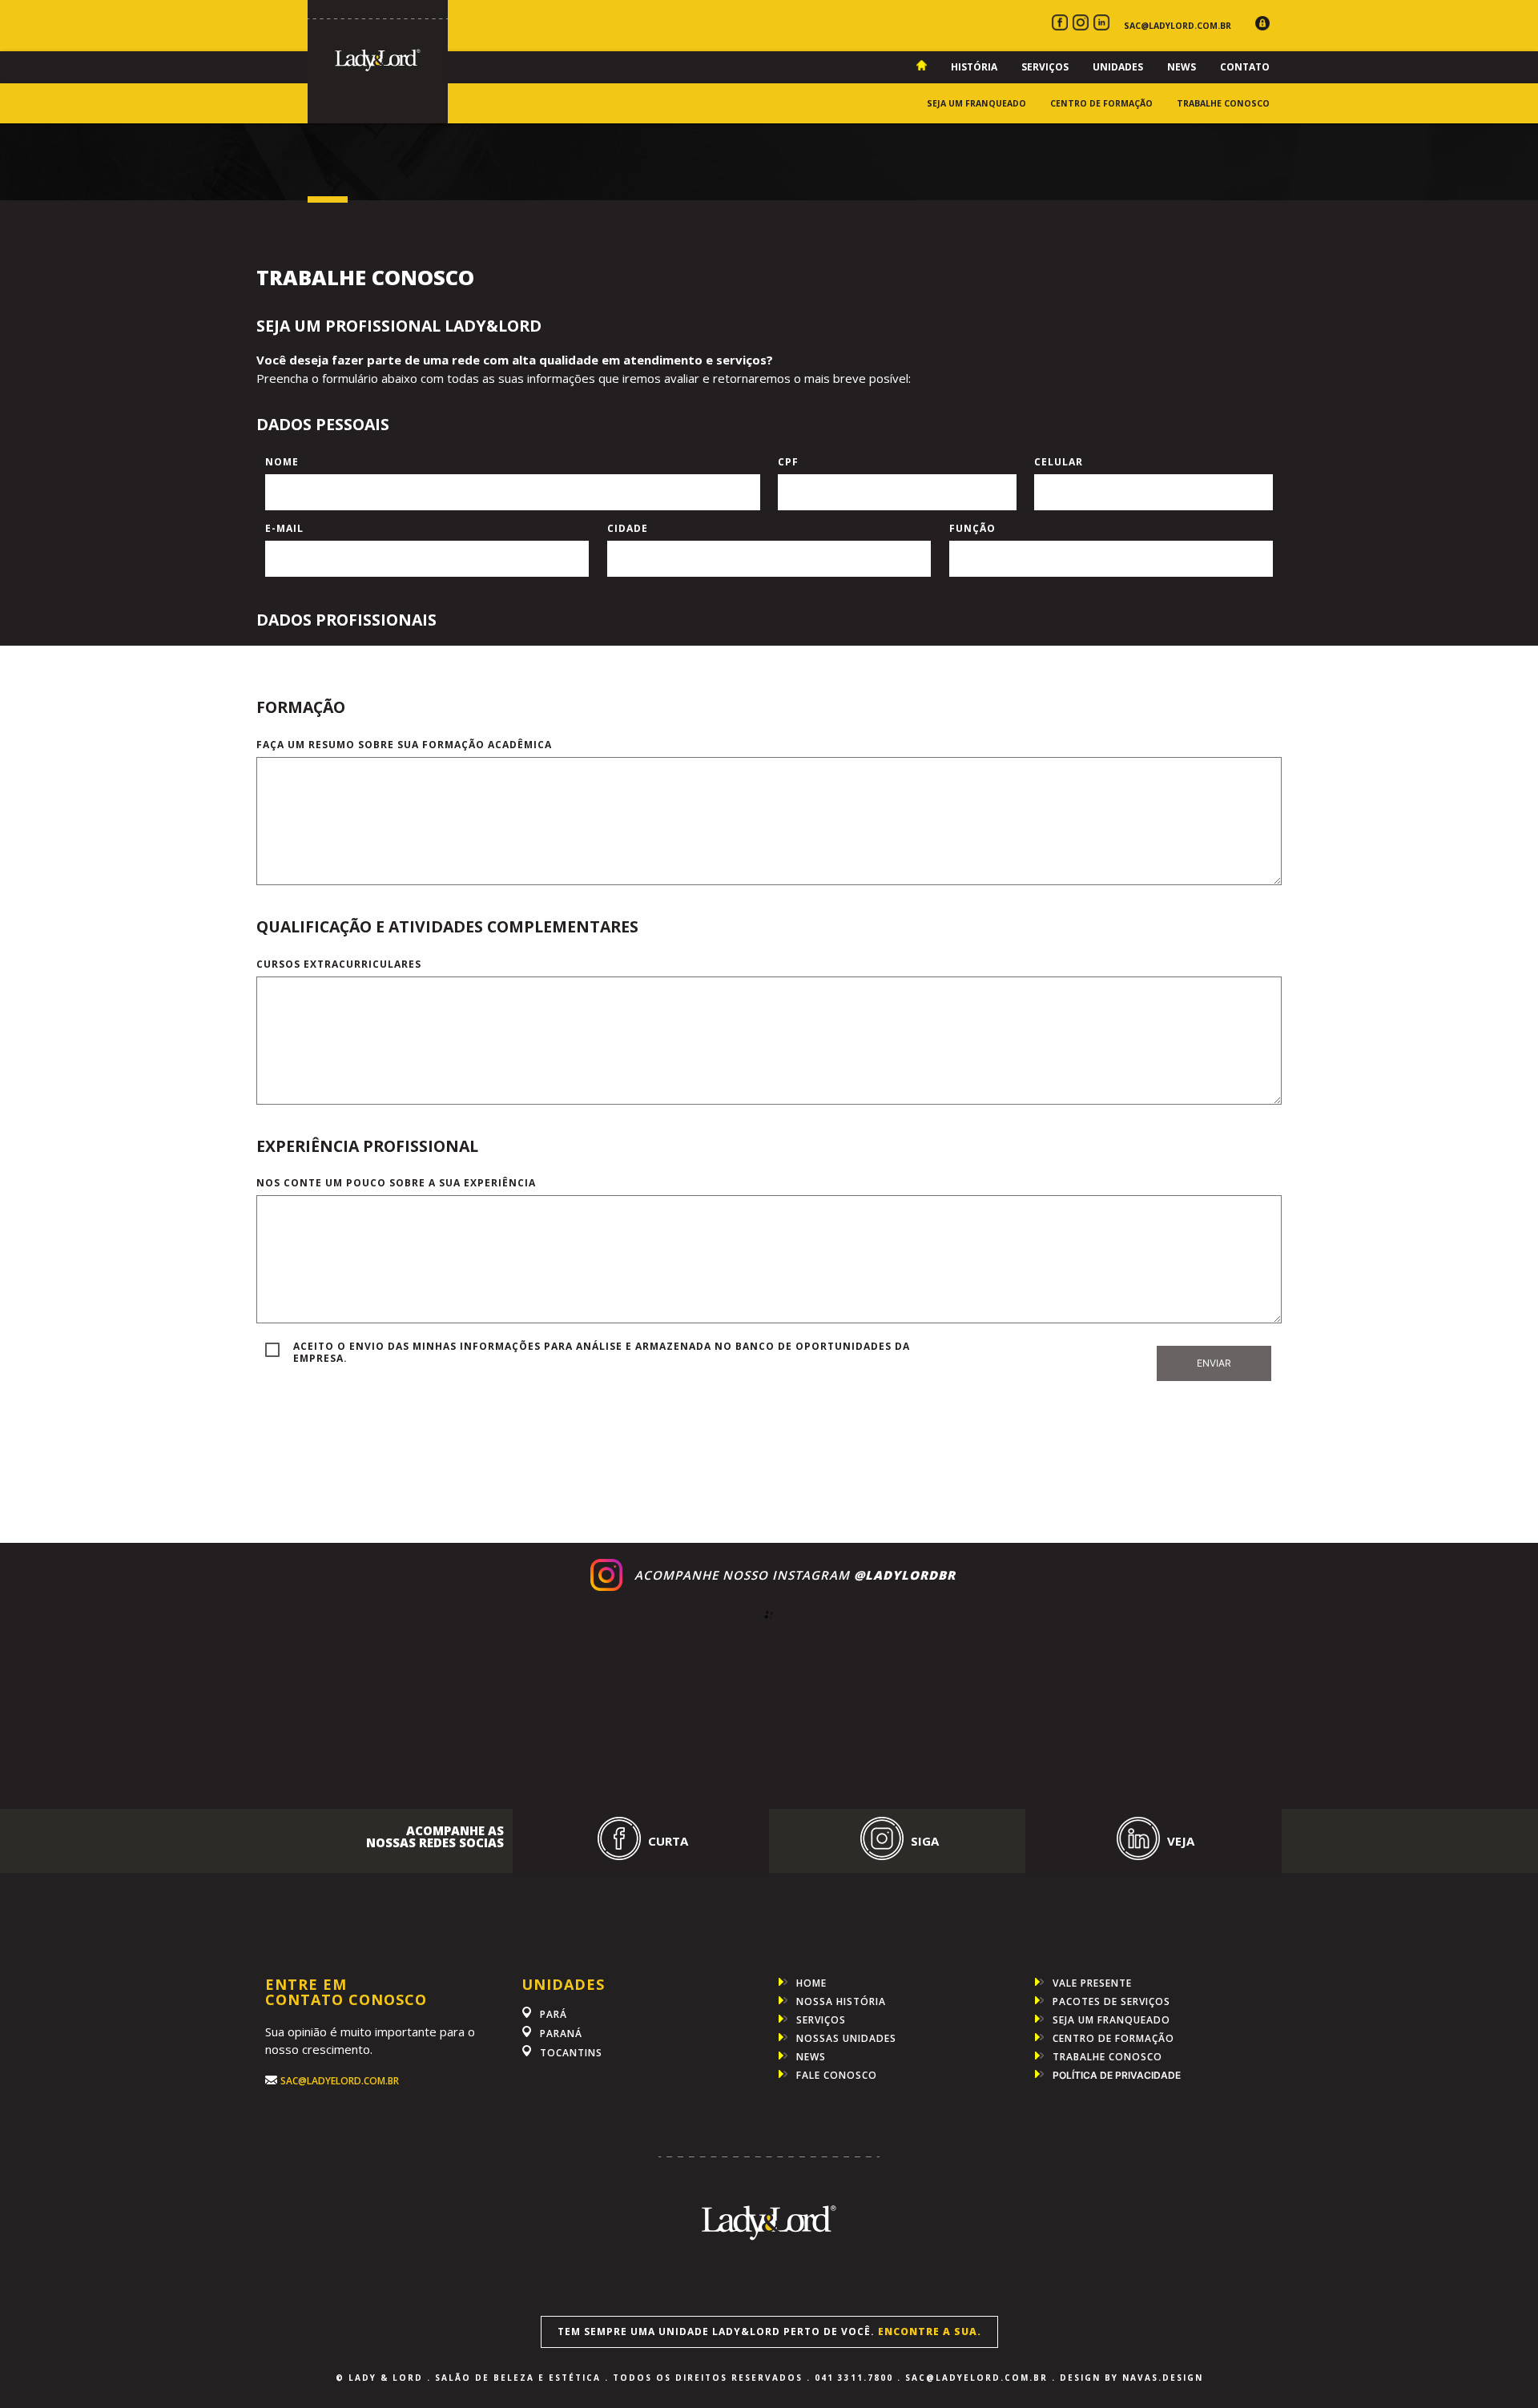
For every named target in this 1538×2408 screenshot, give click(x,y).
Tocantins (571, 2053)
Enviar (1214, 1363)
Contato (1245, 67)
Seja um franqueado (976, 103)
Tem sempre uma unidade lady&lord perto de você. (769, 2331)
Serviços (1045, 67)
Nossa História (841, 2001)
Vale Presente (1092, 1983)
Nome (282, 462)
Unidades (1118, 67)
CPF (788, 462)
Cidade (628, 528)
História (974, 67)
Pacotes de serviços (1111, 2001)
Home (811, 1983)
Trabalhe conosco (1223, 103)
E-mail (284, 528)
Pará (554, 2014)
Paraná (561, 2034)
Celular (1059, 462)
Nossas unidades (846, 2038)
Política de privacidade (1117, 2076)
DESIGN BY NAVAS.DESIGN (1131, 2378)
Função (972, 528)
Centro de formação (1101, 103)
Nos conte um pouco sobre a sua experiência (396, 1183)
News (1182, 67)
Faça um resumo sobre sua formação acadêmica (404, 745)
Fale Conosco (837, 2075)
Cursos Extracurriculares (339, 964)
